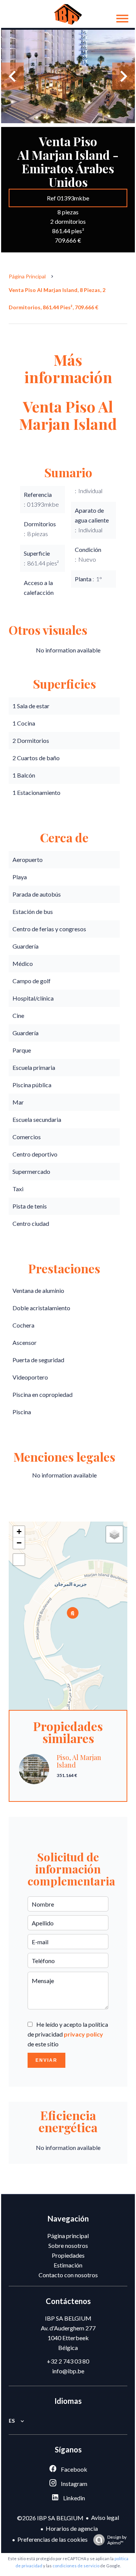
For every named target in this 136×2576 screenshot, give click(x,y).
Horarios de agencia (72, 2528)
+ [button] (19, 1532)
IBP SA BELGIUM (68, 2318)
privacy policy (83, 2034)
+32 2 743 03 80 (68, 2361)
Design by (117, 2540)
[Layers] (114, 1534)
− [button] (19, 1543)
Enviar (46, 2060)
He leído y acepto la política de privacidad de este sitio (68, 2034)
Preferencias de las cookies (53, 2539)
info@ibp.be (68, 2371)
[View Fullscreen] (19, 1560)
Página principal (27, 276)
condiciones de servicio (76, 2566)
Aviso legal (105, 2517)
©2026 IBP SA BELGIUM (50, 2518)
